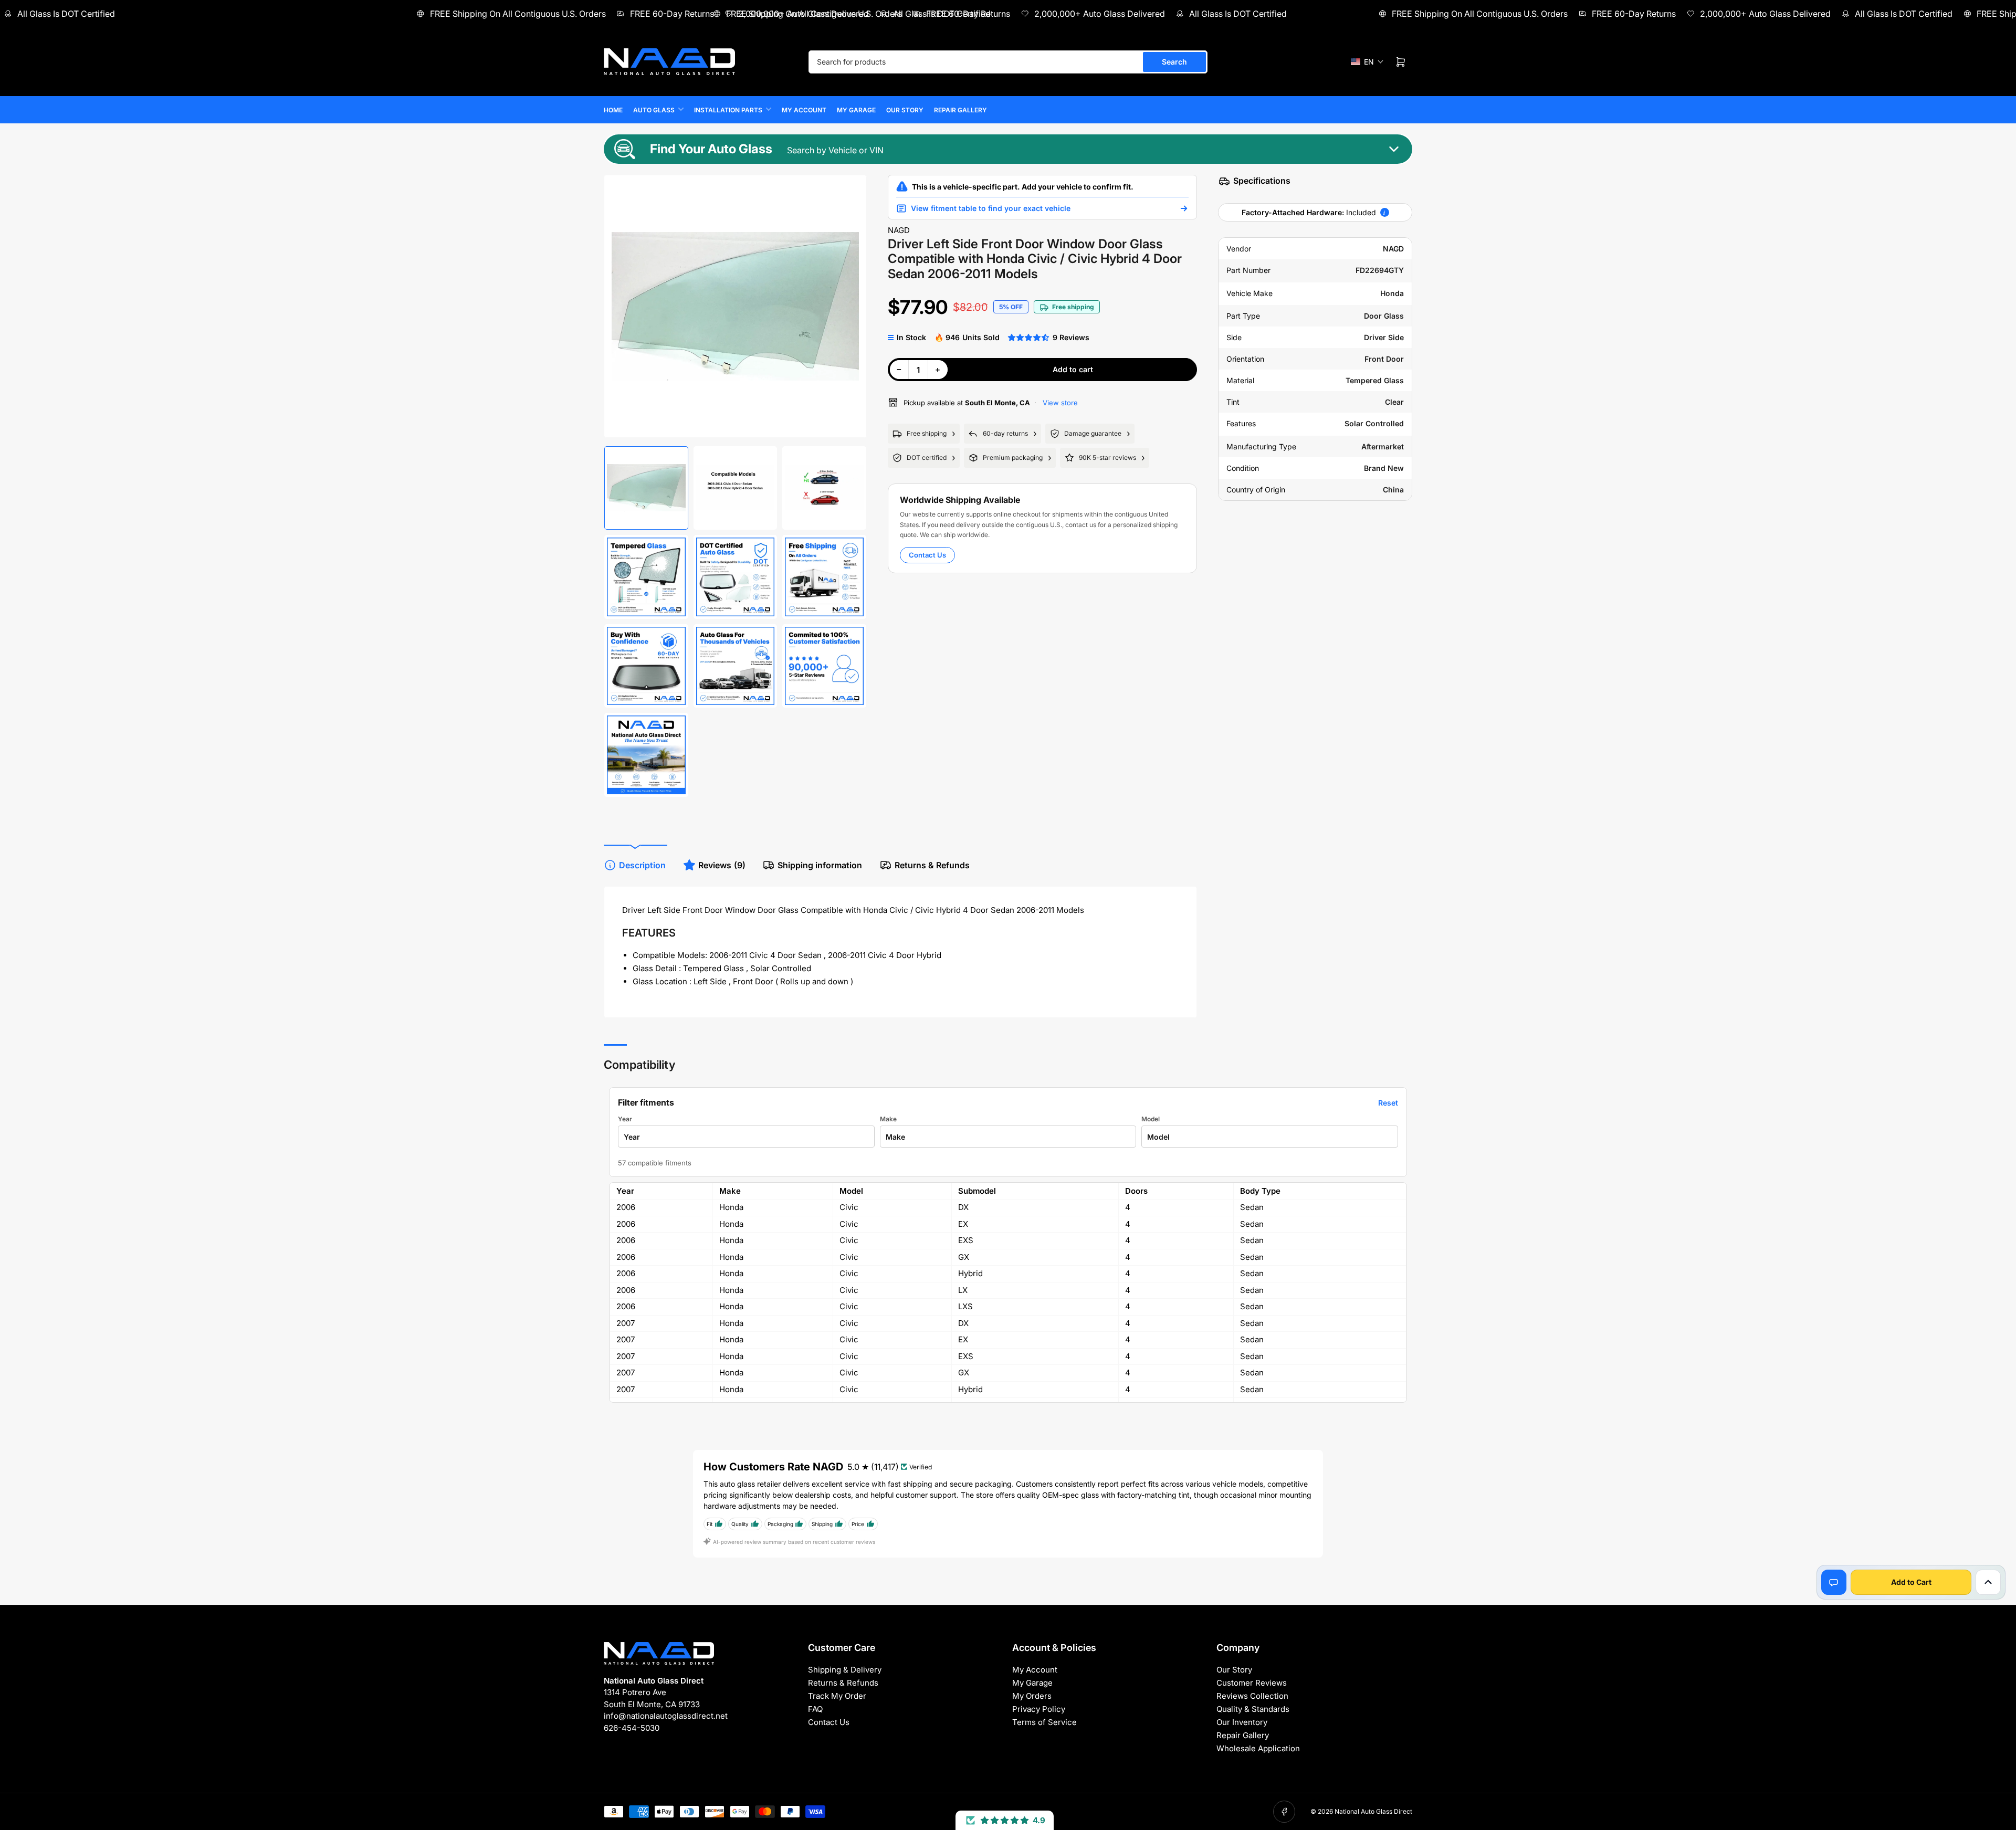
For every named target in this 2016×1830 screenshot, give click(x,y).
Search (1174, 62)
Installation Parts (728, 110)
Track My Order (837, 1696)
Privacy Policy (1039, 1709)
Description (642, 865)
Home (613, 110)
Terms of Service (1044, 1722)
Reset (1388, 1103)
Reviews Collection (1252, 1696)
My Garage (856, 110)
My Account (804, 110)
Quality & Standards (1253, 1709)
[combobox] (1008, 62)
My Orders (1032, 1696)
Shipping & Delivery (845, 1670)
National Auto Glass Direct (1373, 1811)
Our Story (905, 110)
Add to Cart (1911, 1582)
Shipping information (820, 865)
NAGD (899, 230)
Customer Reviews (1252, 1683)
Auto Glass (654, 110)
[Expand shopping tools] (1988, 1582)
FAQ (815, 1709)
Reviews (722, 865)
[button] (1367, 62)
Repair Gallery (960, 110)
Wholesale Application (1258, 1748)
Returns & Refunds (932, 865)
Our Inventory (1242, 1722)
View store (1059, 403)
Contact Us (927, 555)
